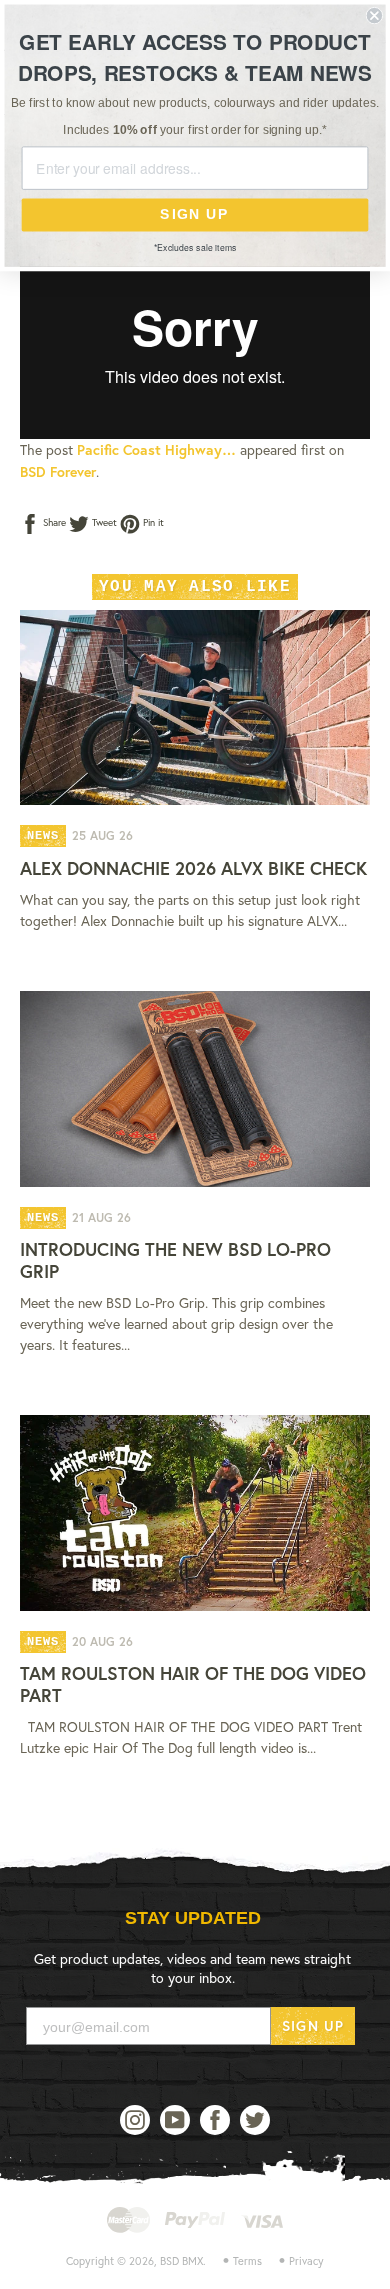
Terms (247, 2261)
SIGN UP (313, 2025)
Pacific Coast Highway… (156, 449)
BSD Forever (58, 471)
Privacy (306, 2261)
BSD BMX (181, 2261)
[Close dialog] (374, 15)
